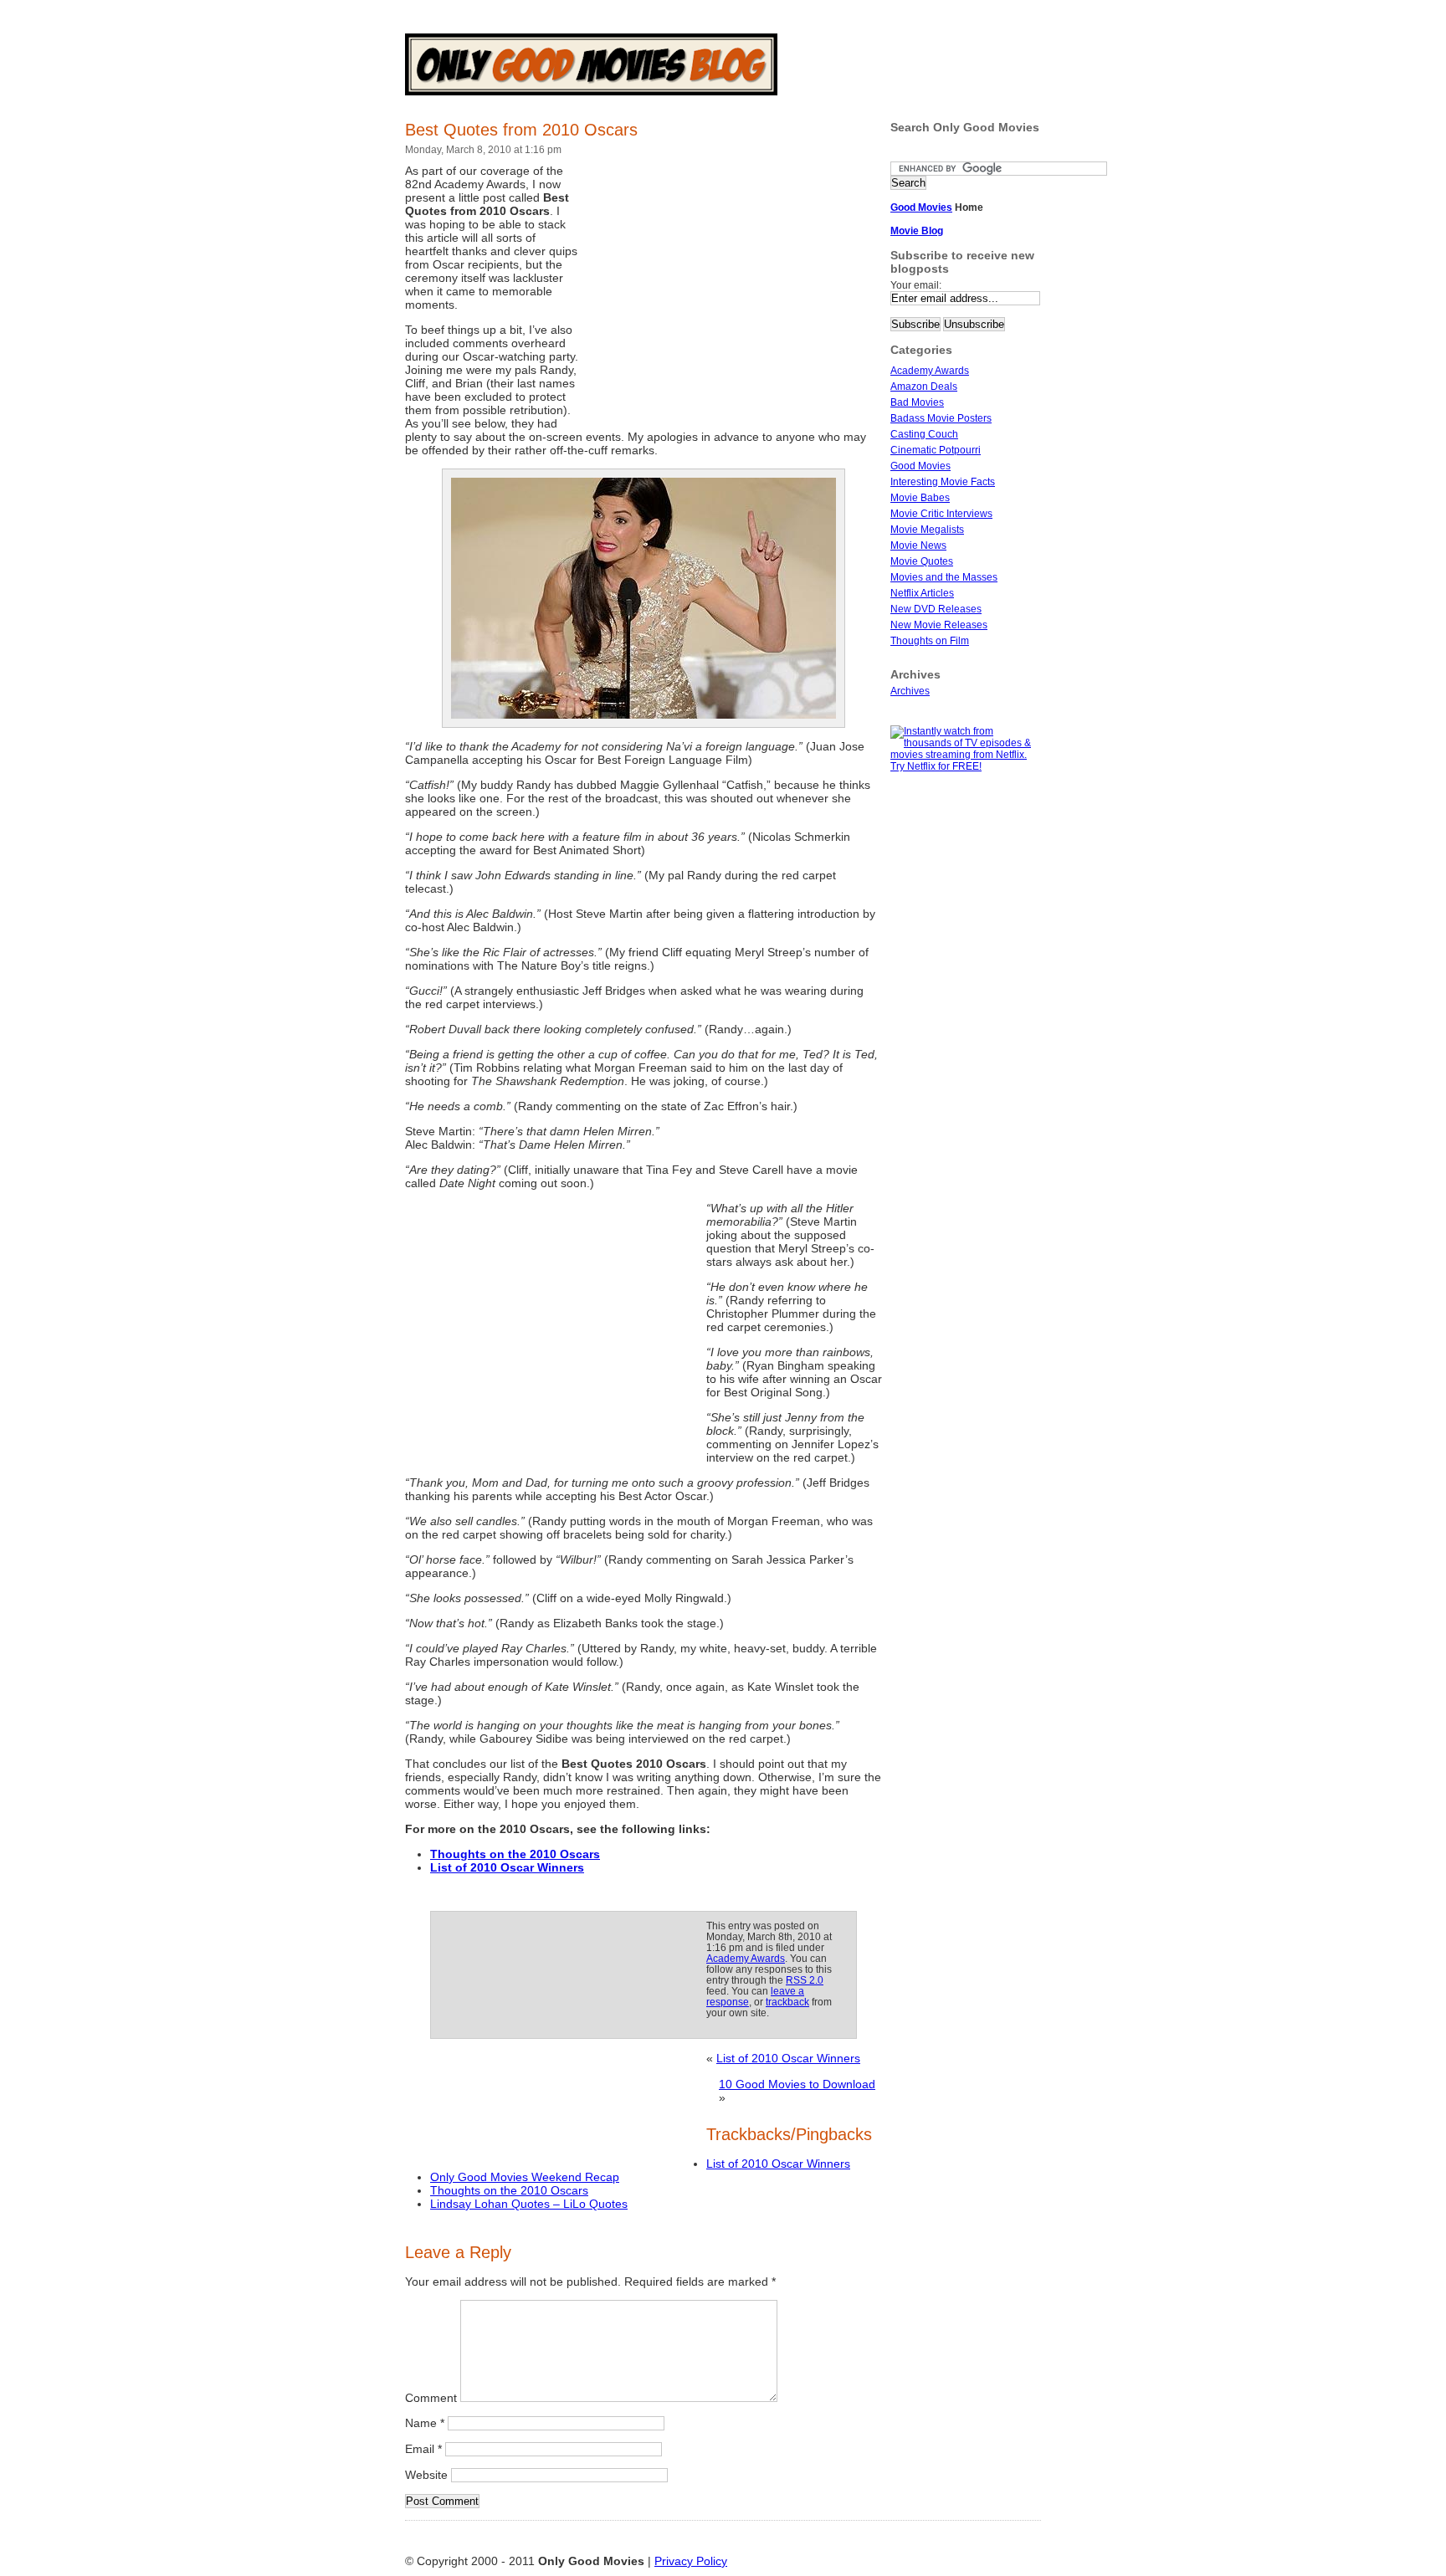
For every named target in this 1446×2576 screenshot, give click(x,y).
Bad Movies (917, 402)
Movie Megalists (927, 530)
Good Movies (920, 466)
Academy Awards (746, 1958)
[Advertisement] (731, 291)
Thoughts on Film (930, 641)
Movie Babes (920, 498)
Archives (910, 691)
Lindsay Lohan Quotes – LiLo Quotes (529, 2204)
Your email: (916, 285)
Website (426, 2475)
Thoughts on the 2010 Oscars (509, 2190)
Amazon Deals (924, 387)
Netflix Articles (922, 593)
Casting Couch (924, 434)
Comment (431, 2398)
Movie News (918, 545)
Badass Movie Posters (941, 418)
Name (425, 2423)
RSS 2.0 (805, 1980)
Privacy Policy (691, 2561)
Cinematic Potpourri (936, 450)
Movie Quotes (922, 561)
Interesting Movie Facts (943, 482)
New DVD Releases (936, 609)
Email (423, 2449)
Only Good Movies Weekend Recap (525, 2177)
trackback (787, 2002)
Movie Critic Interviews (941, 514)
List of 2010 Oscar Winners (788, 2058)
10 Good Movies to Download (797, 2084)
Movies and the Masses (944, 577)
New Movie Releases (939, 625)
